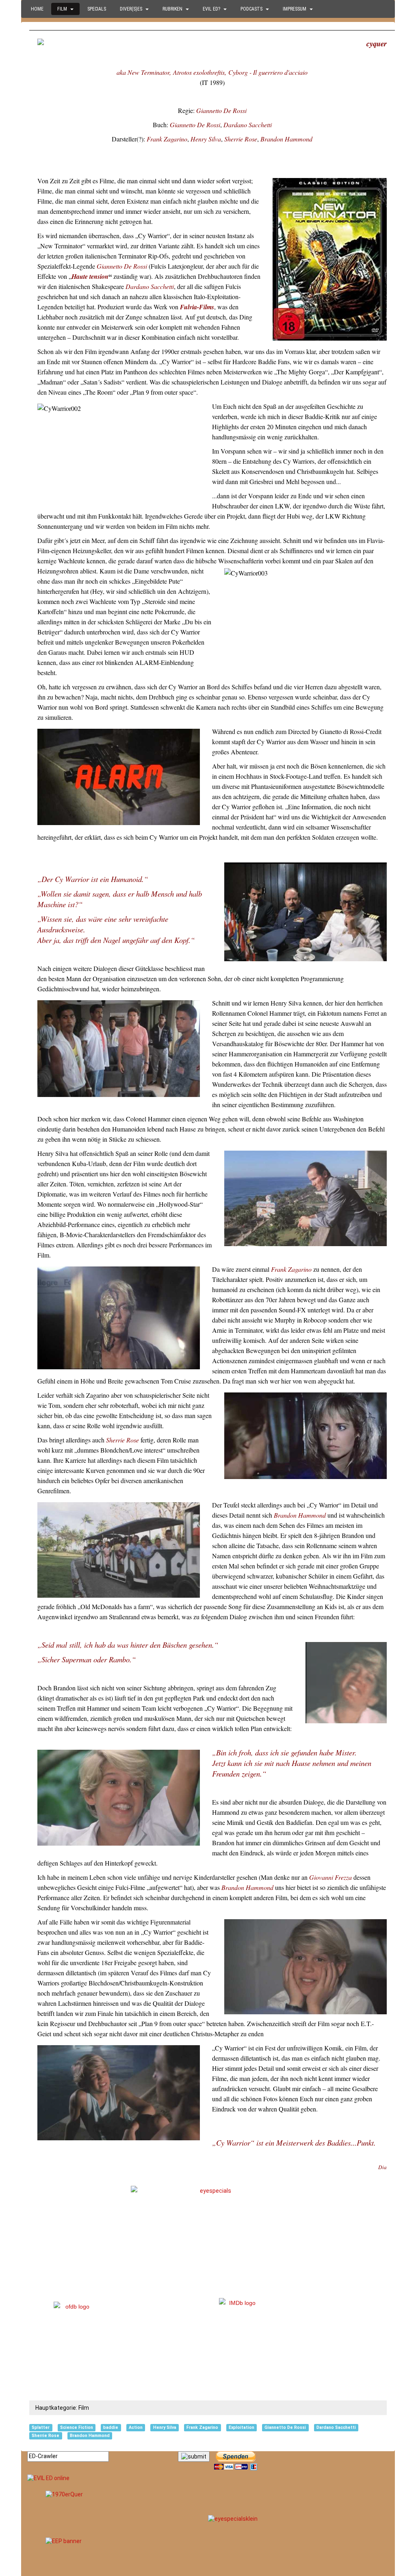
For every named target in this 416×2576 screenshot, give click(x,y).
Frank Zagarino (167, 139)
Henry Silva (206, 139)
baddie (111, 2427)
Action (136, 2427)
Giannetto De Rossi (221, 110)
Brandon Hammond (286, 139)
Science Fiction (77, 2427)
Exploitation (242, 2427)
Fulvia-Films (197, 307)
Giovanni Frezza (330, 1877)
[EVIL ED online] (208, 2478)
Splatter (41, 2427)
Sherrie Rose (241, 139)
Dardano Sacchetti (248, 125)
